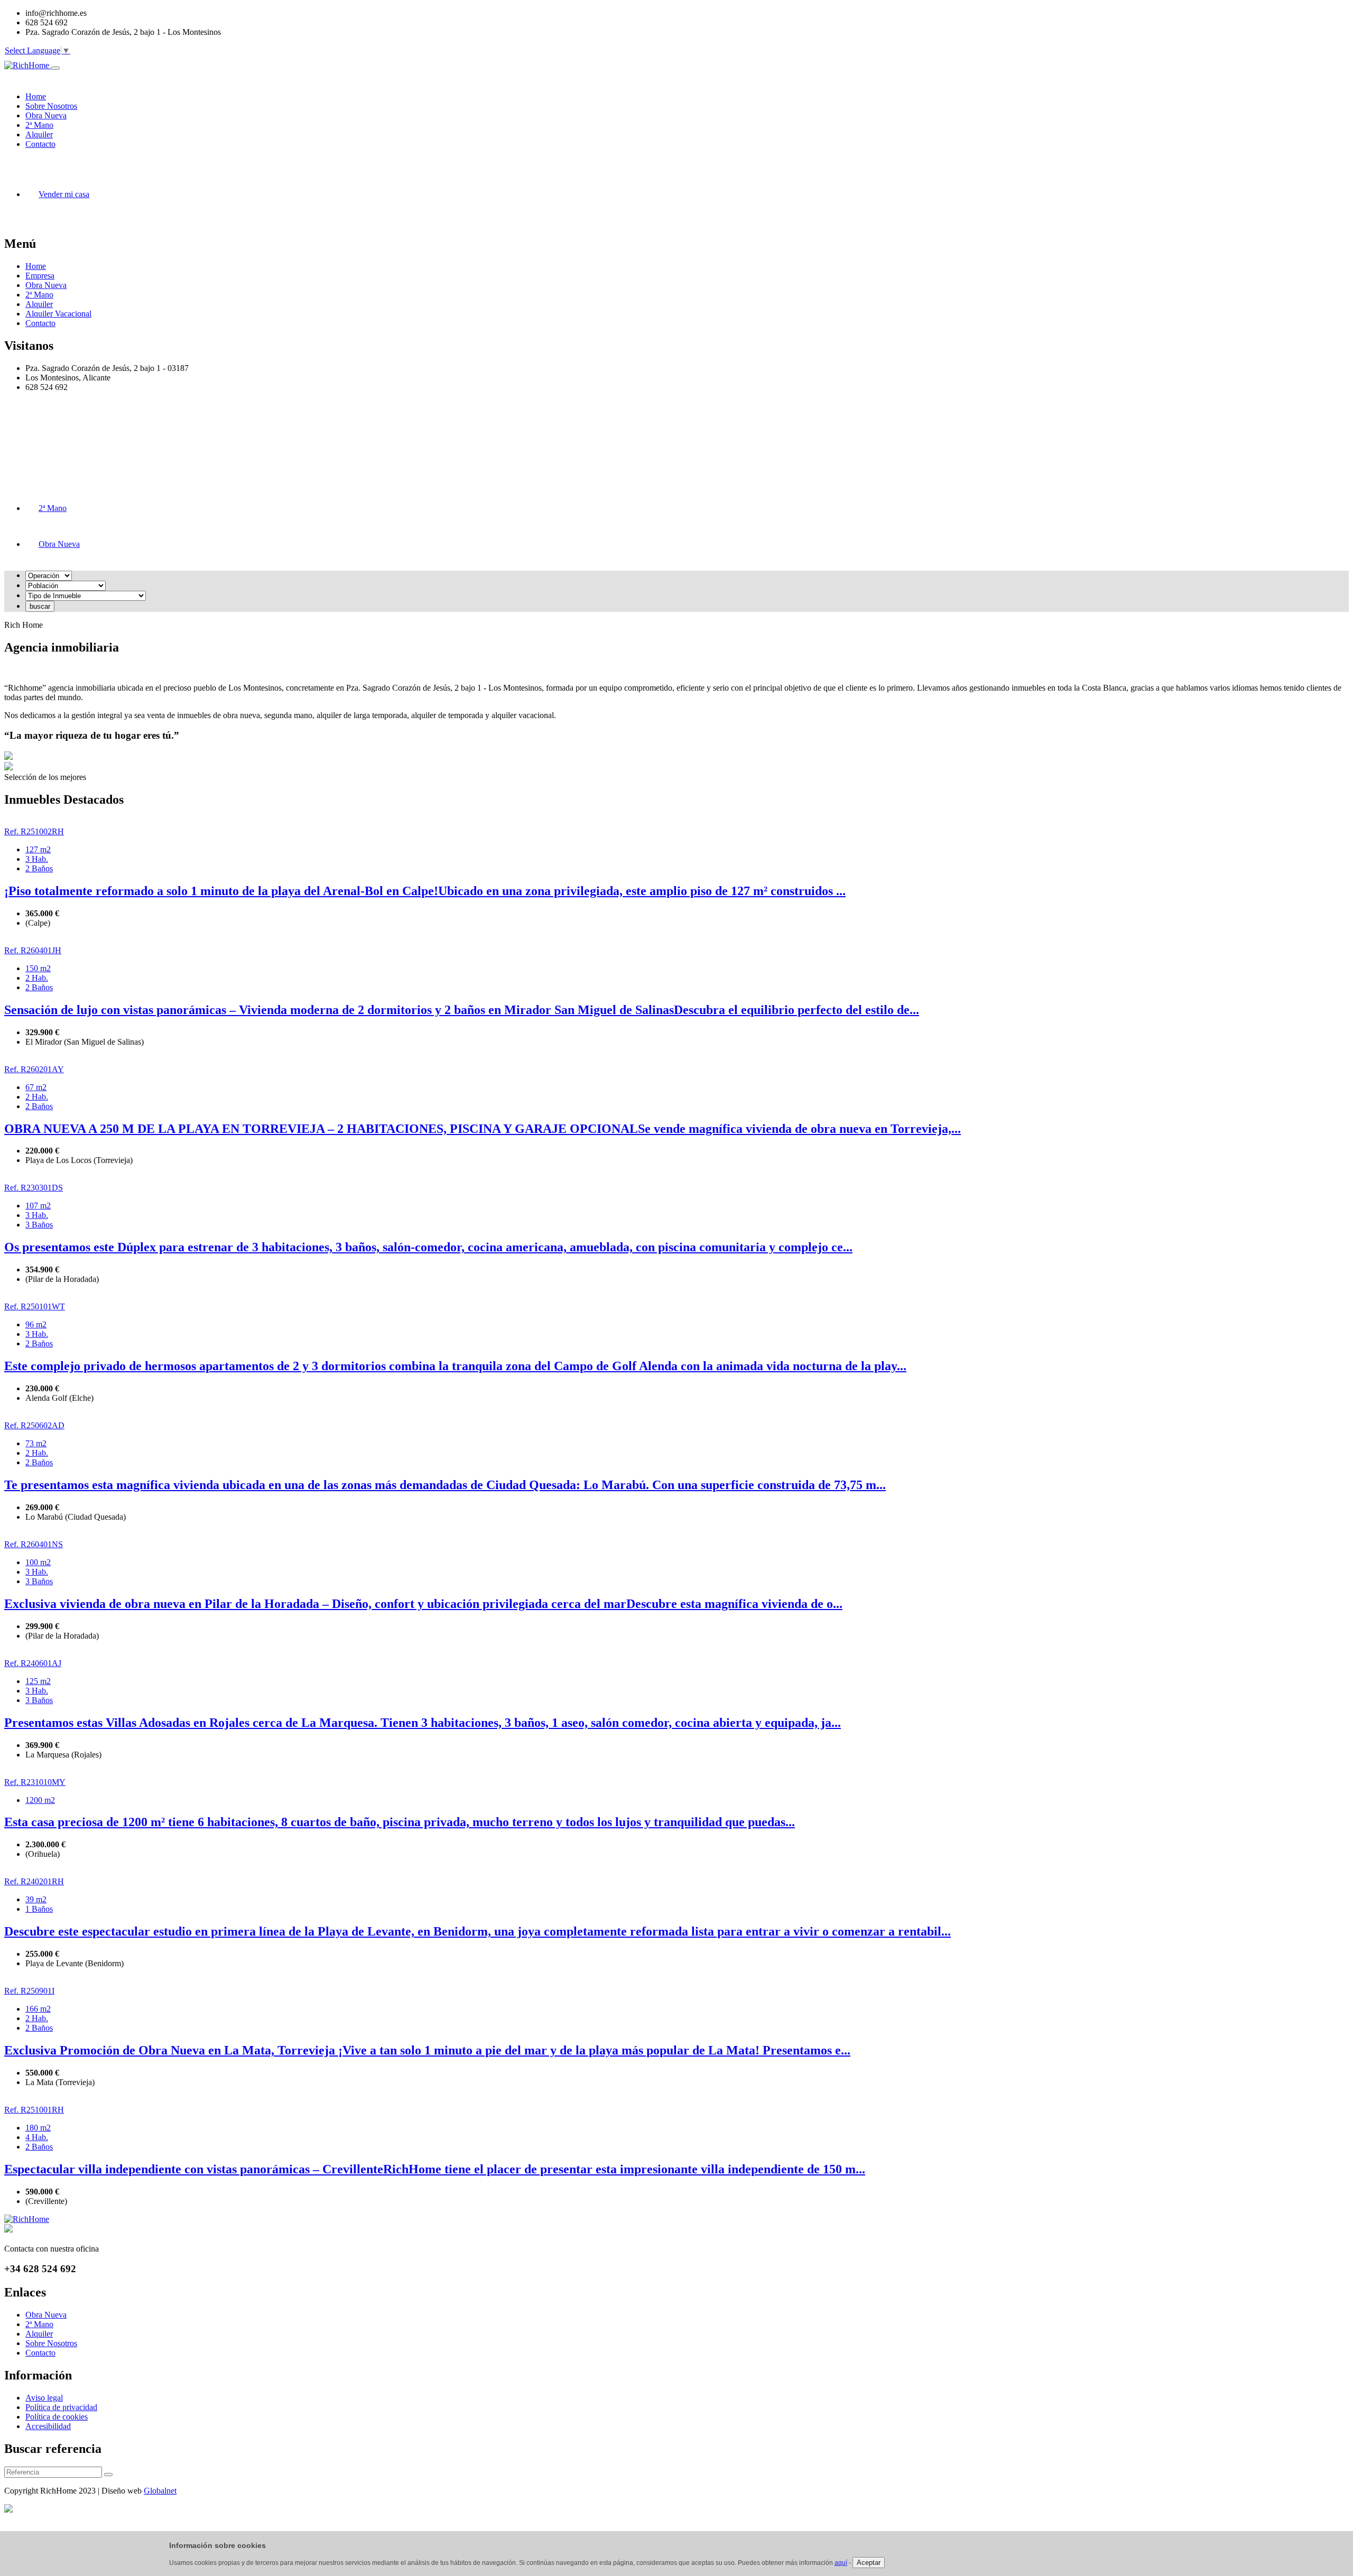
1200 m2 (40, 1800)
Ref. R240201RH (34, 1881)
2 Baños (39, 868)
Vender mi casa (64, 194)
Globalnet (160, 2491)
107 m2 (38, 1206)
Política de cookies (57, 2417)
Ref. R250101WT (35, 1306)
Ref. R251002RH (34, 831)
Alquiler (39, 304)
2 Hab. (37, 978)
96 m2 (36, 1324)
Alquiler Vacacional (58, 314)
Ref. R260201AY (34, 1069)
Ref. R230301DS (34, 1188)
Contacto (40, 323)
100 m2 (38, 1562)
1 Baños (39, 1909)
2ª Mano (39, 295)
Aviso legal (44, 2398)
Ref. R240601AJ (33, 1663)
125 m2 (38, 1681)
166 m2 (38, 2009)
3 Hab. (37, 859)
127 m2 (38, 849)
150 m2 (38, 968)
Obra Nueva (46, 285)
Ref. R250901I (29, 1991)
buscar (40, 606)
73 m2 (36, 1443)
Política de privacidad (61, 2407)
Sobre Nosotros (51, 2343)
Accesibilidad (48, 2426)
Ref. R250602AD (34, 1425)
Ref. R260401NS (34, 1544)
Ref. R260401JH (33, 950)
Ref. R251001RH (34, 2110)
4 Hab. (37, 2137)
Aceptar (869, 2563)
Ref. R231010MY (35, 1782)
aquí (841, 2563)
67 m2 (36, 1087)
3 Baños (39, 1225)
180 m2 (38, 2128)
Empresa (40, 276)
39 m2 (36, 1899)
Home (36, 266)
